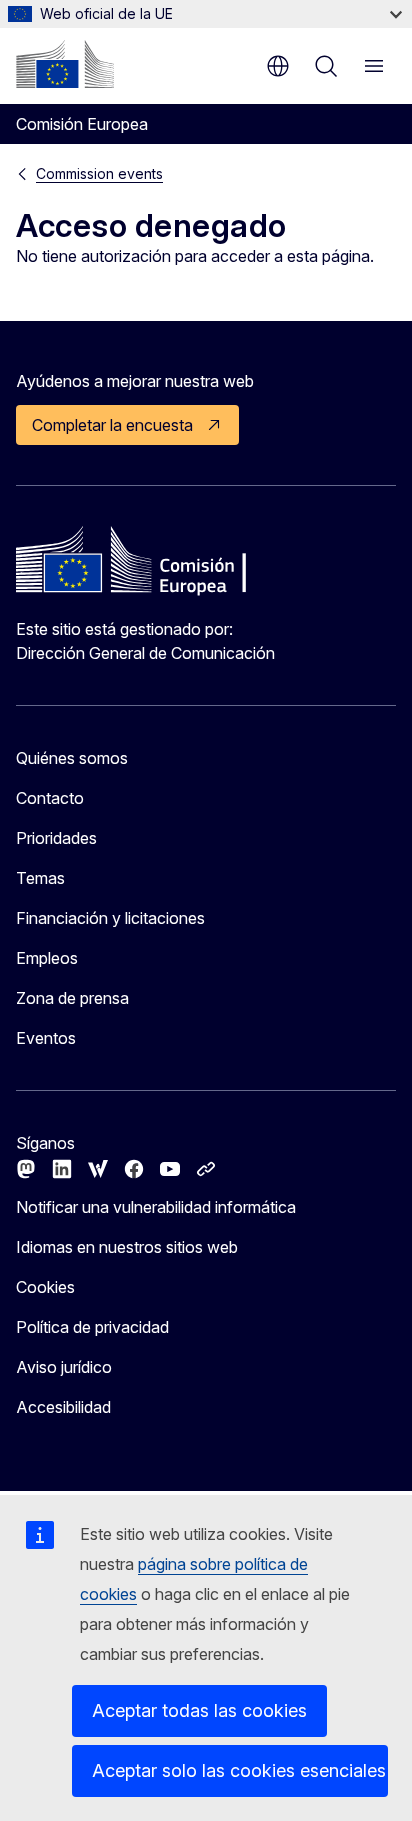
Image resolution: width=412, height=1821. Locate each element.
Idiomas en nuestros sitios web (127, 1247)
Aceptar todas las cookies (199, 1710)
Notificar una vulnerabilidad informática (156, 1207)
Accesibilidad (63, 1407)
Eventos (46, 1038)
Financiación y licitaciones (110, 918)
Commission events (99, 173)
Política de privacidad (92, 1327)
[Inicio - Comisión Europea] (65, 64)
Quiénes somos (72, 758)
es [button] (278, 66)
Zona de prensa (72, 998)
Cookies (45, 1287)
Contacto (50, 798)
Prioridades (56, 838)
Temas (40, 878)
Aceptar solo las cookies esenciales (239, 1770)
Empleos (47, 958)
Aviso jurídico (64, 1367)
